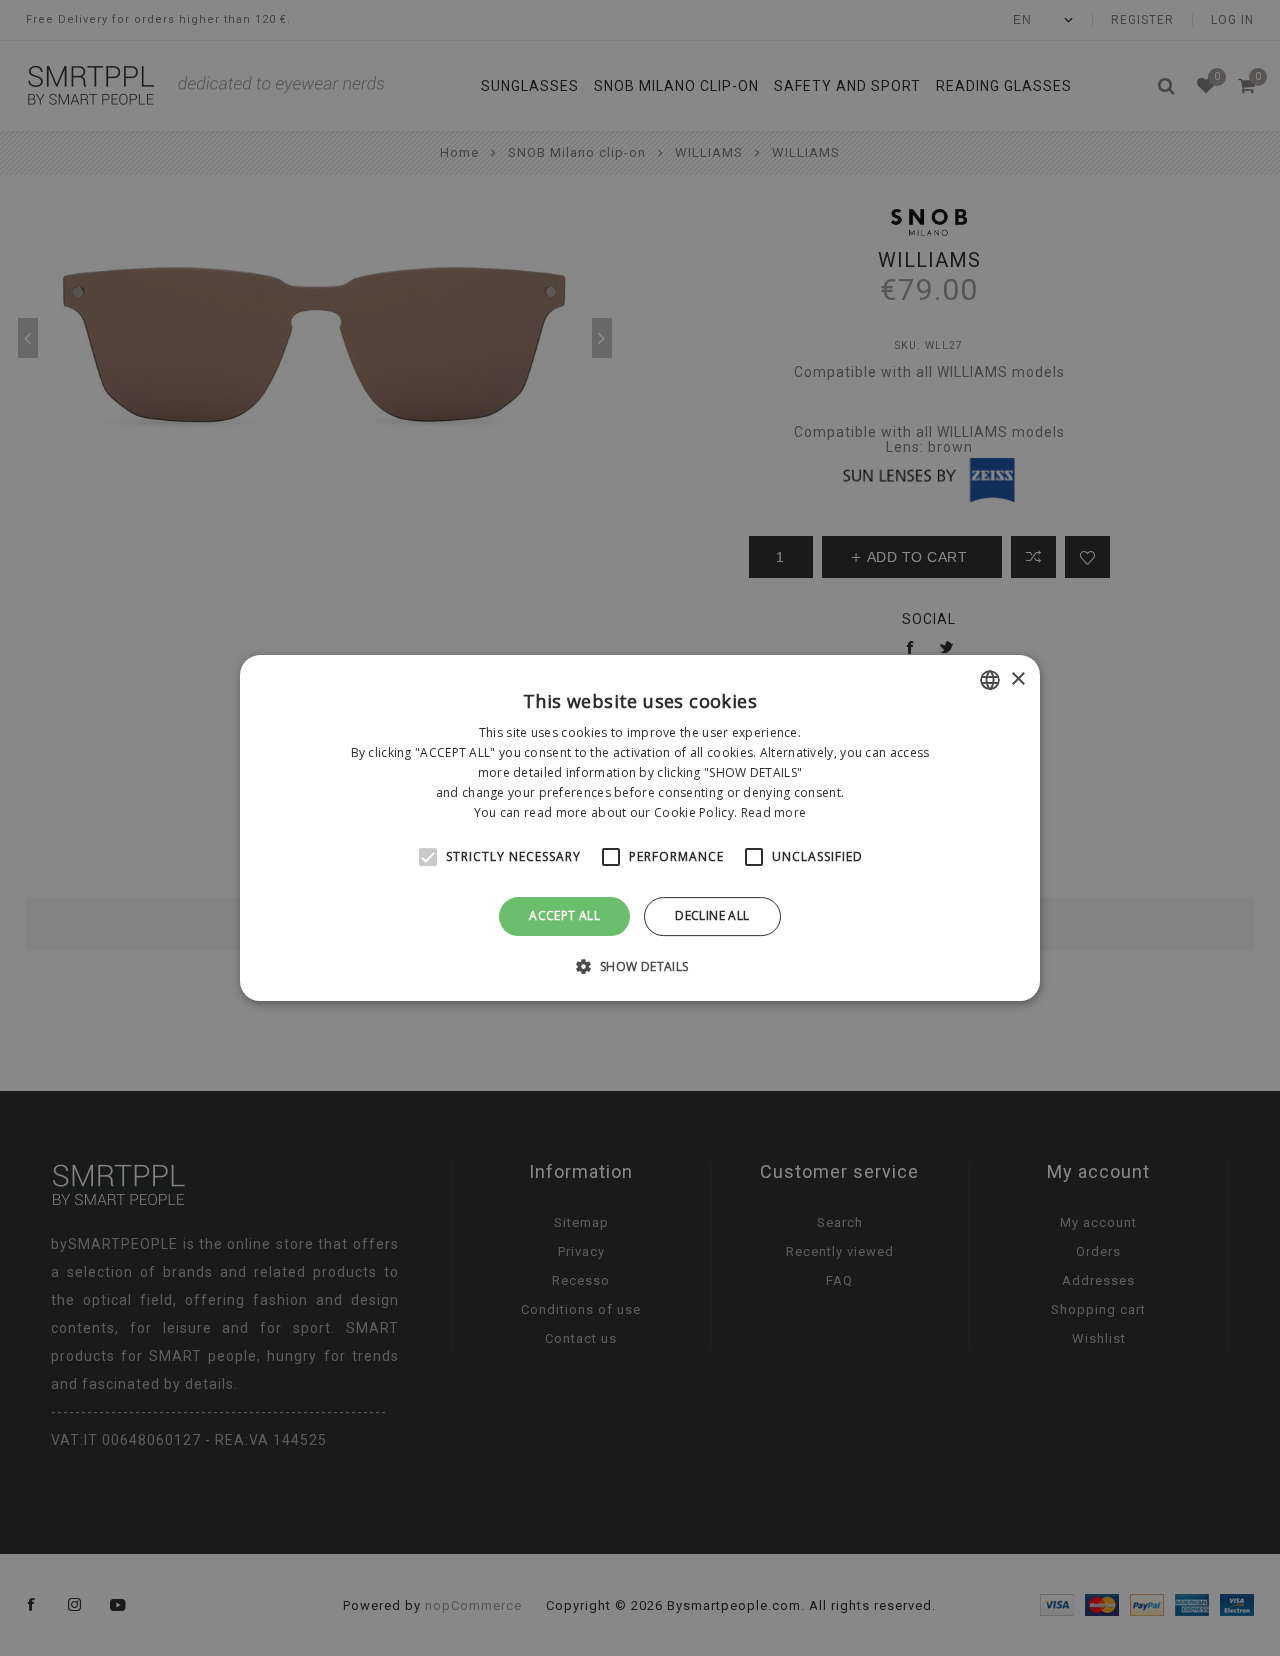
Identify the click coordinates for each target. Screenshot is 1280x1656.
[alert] (640, 828)
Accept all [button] (564, 915)
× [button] (1017, 679)
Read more (774, 812)
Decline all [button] (712, 915)
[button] (639, 966)
